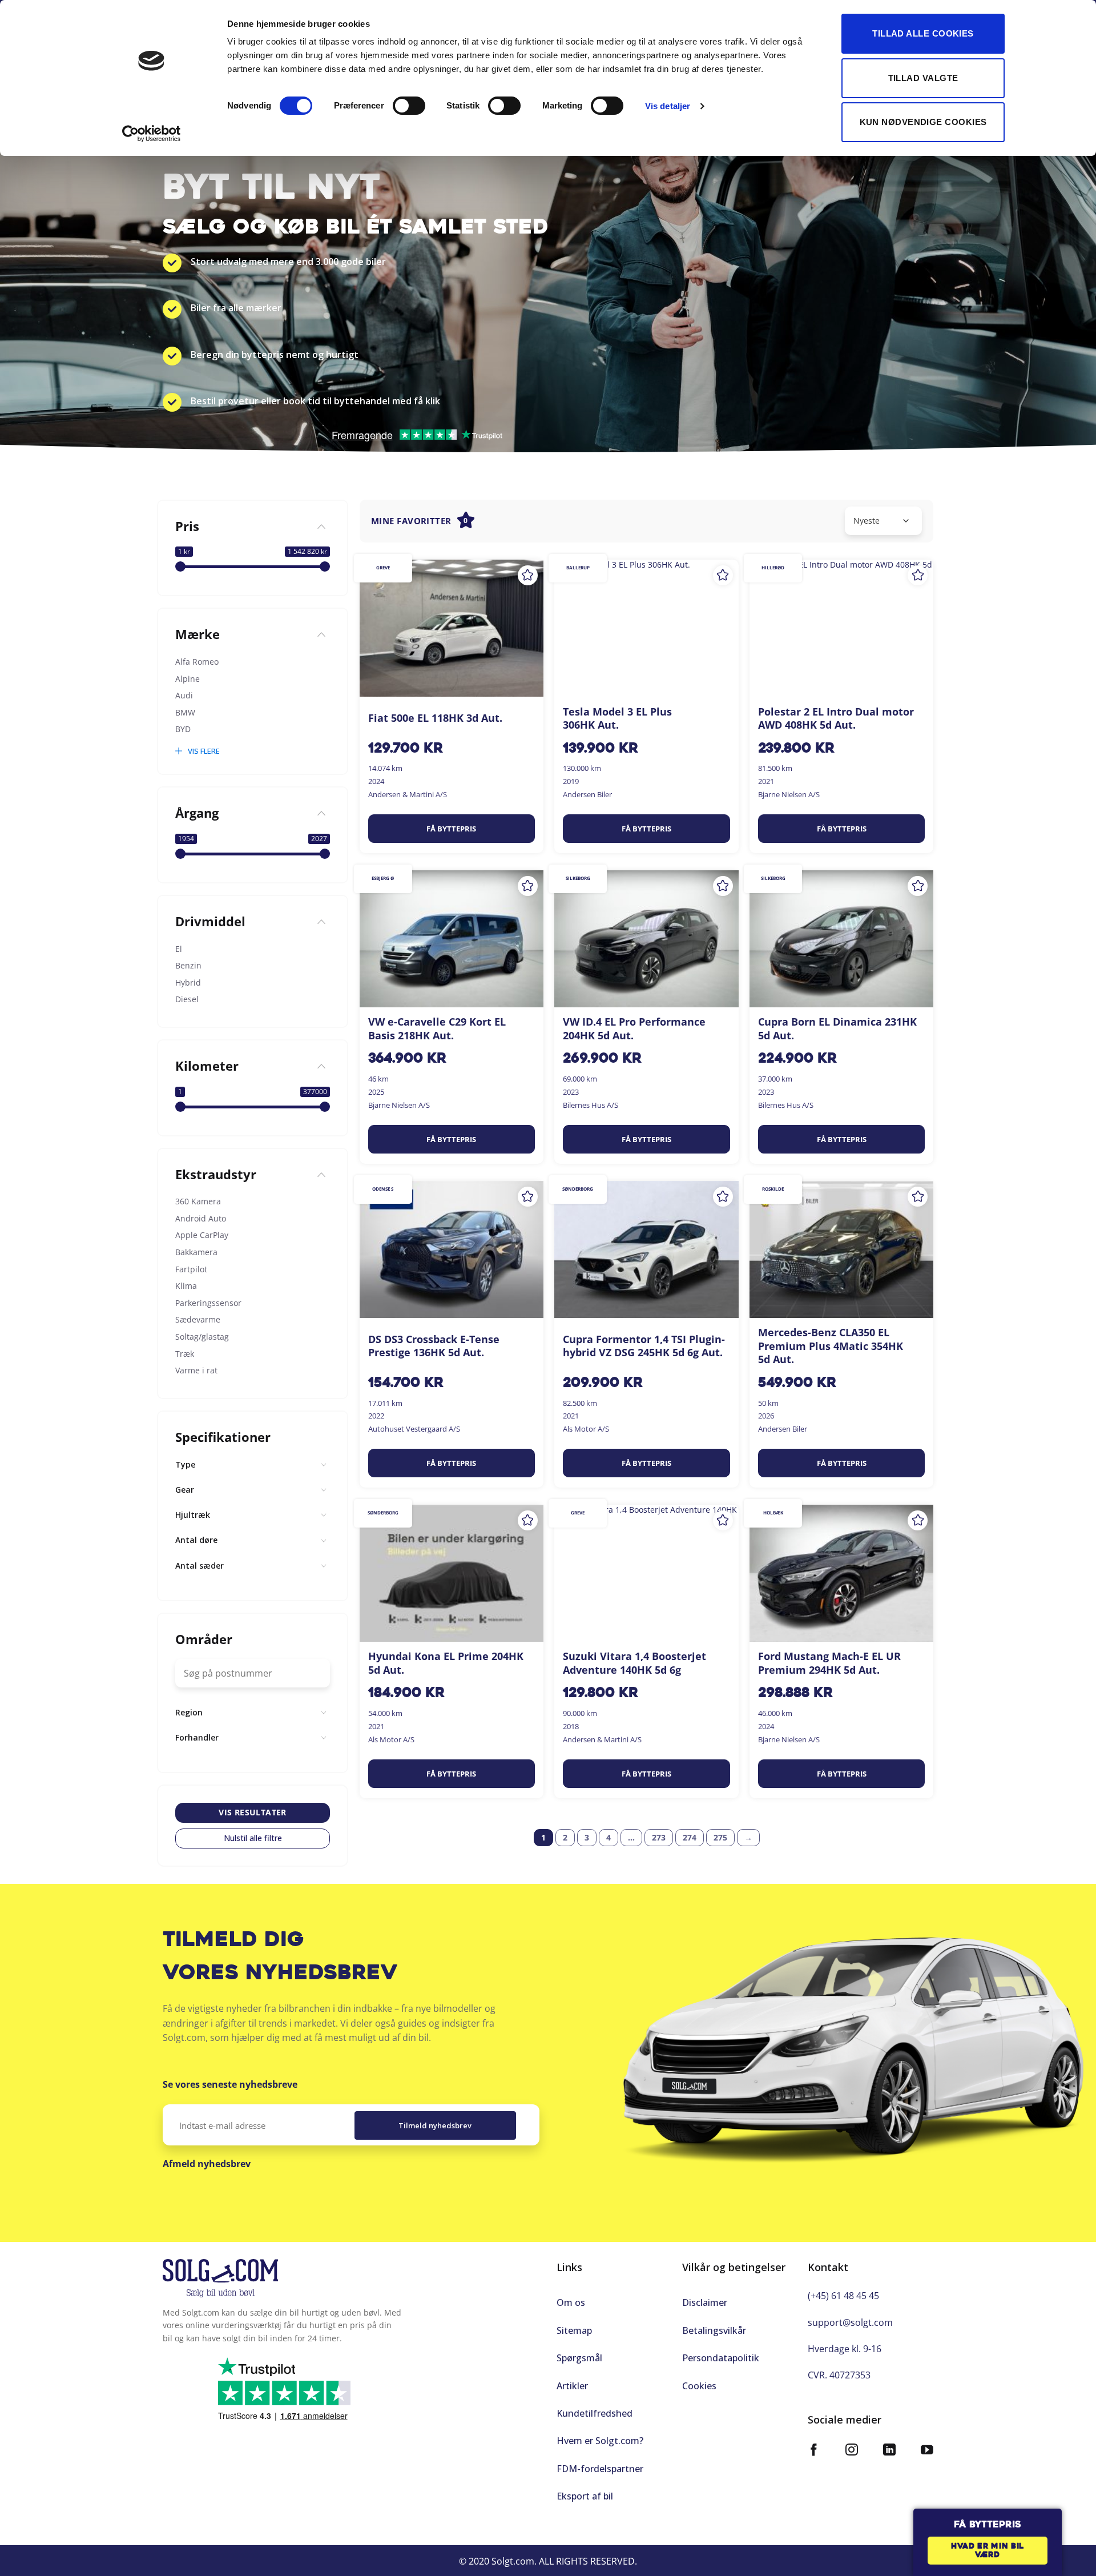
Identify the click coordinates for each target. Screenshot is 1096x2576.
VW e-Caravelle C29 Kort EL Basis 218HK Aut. (437, 1028)
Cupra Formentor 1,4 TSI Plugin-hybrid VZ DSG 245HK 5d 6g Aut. (644, 1346)
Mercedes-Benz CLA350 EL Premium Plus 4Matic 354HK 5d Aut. (831, 1346)
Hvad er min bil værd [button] (988, 2551)
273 (659, 1837)
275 (720, 1837)
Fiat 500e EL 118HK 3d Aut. (435, 718)
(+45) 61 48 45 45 (843, 2296)
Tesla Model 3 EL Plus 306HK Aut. (617, 718)
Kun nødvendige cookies (923, 122)
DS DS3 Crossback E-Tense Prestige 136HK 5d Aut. (434, 1346)
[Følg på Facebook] (814, 2451)
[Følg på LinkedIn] (889, 2451)
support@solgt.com (850, 2322)
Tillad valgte (923, 78)
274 (690, 1837)
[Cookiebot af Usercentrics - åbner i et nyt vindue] (152, 134)
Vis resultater (253, 1813)
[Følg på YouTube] (927, 2451)
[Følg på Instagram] (852, 2451)
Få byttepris (451, 829)
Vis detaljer (668, 106)
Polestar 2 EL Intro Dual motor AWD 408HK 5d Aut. (836, 718)
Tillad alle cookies (923, 33)
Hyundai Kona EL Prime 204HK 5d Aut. (446, 1663)
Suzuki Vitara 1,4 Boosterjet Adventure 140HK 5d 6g (634, 1663)
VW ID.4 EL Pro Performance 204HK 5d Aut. (634, 1028)
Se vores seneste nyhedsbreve (230, 2084)
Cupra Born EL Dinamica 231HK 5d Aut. (837, 1028)
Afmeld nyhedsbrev (207, 2164)
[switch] (409, 106)
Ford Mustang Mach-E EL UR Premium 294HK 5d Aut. (829, 1663)
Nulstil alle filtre (253, 1838)
